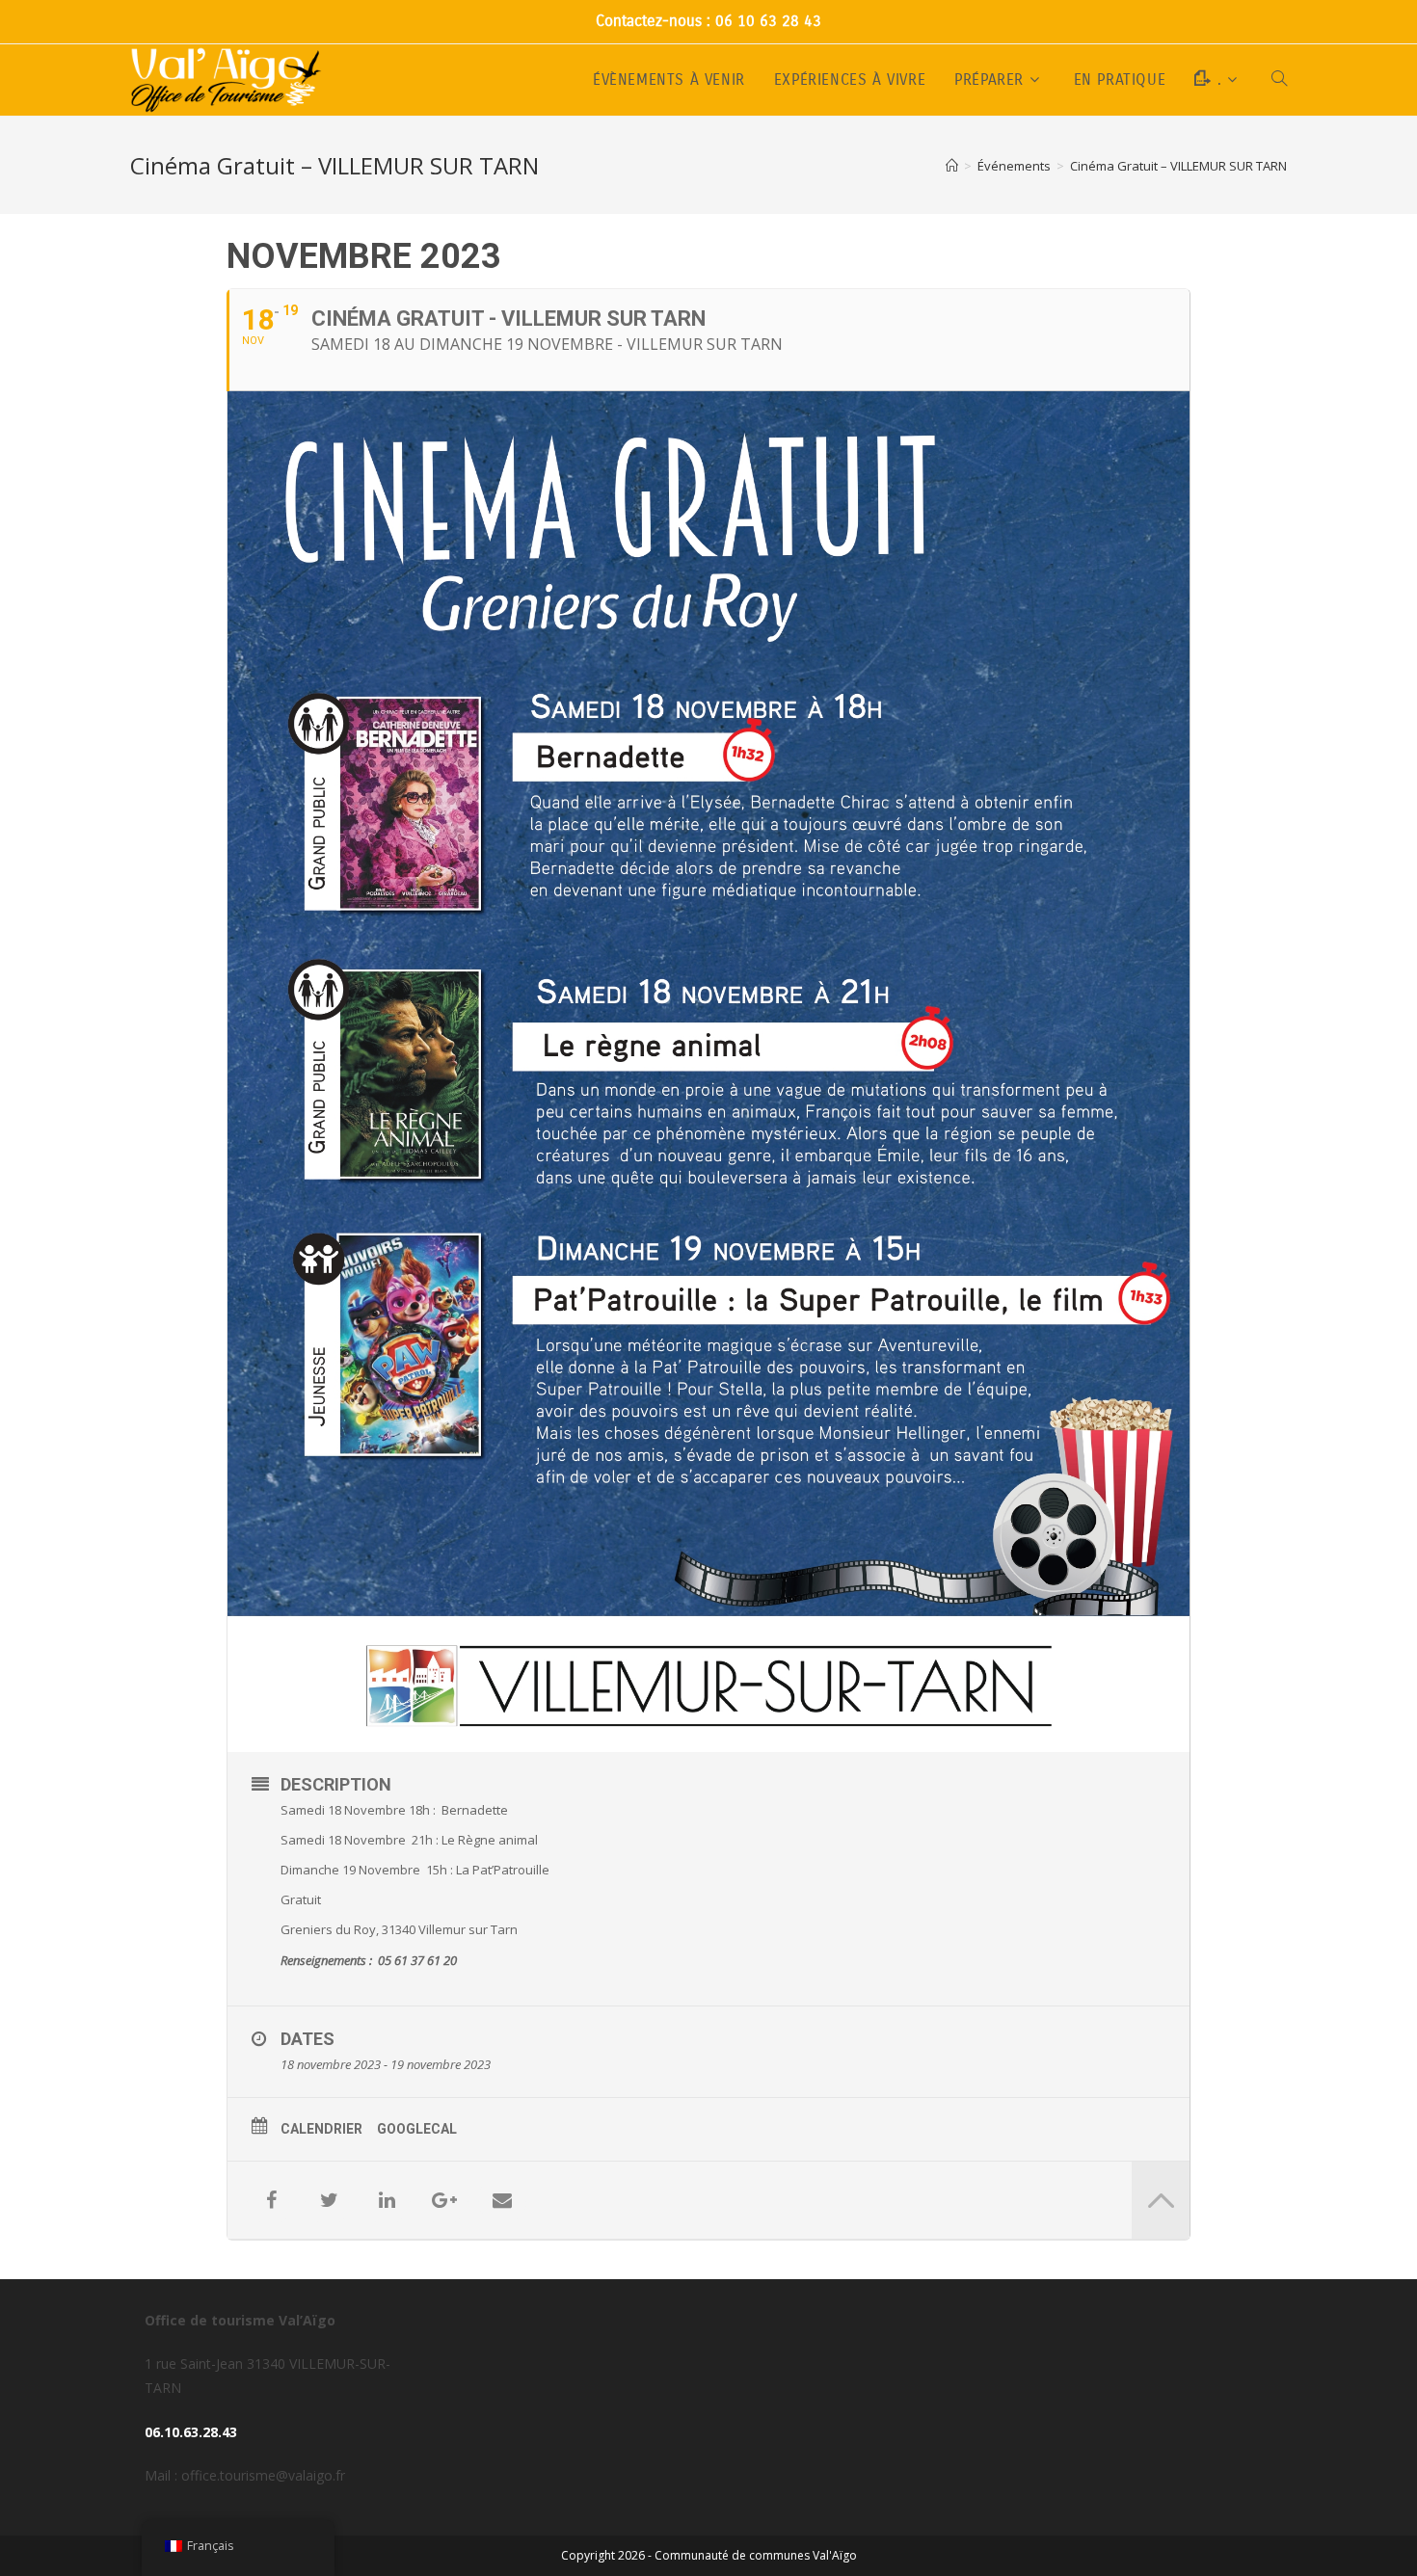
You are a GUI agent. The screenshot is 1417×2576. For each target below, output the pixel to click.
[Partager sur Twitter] (329, 2200)
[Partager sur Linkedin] (387, 2200)
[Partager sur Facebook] (271, 2200)
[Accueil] (952, 166)
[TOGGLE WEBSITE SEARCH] (1279, 80)
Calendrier (321, 2129)
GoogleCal (417, 2129)
